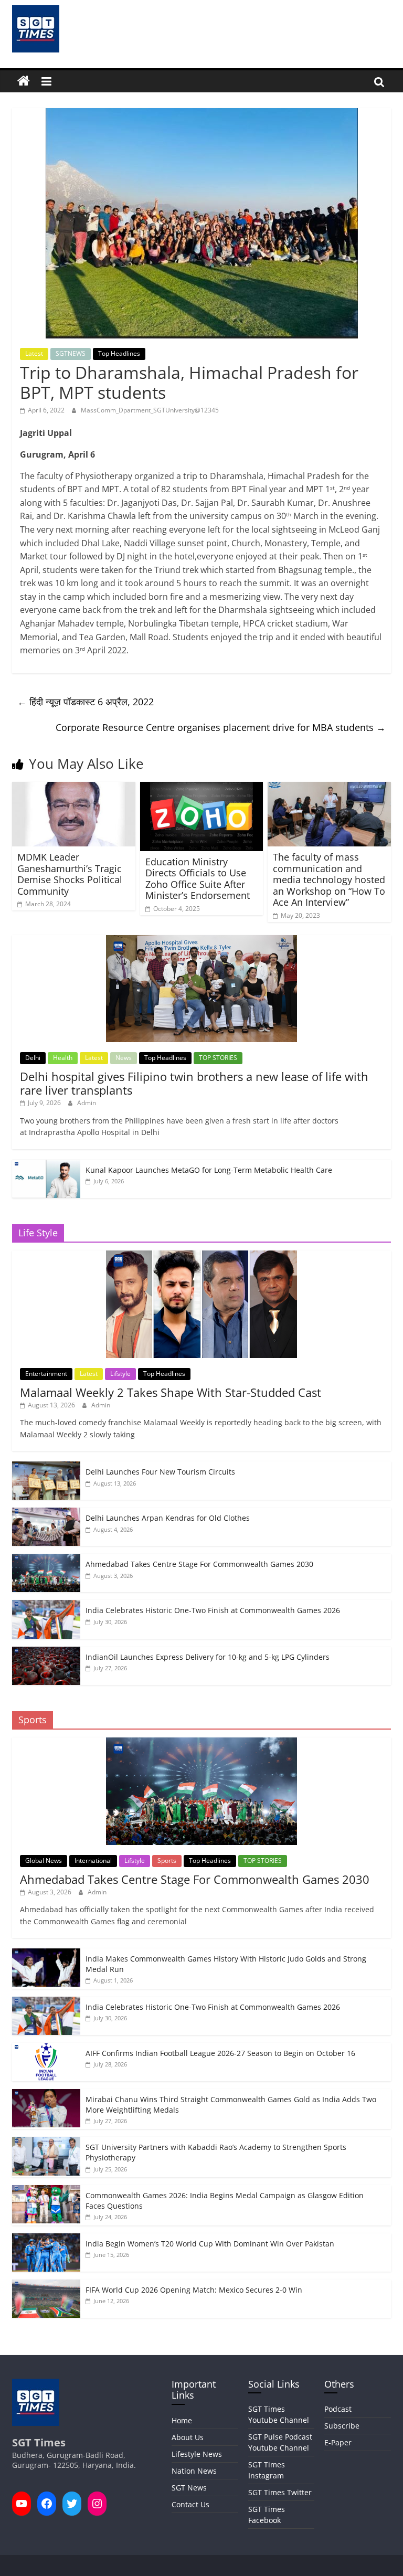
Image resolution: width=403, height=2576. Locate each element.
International (93, 1861)
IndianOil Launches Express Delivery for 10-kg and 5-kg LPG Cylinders (208, 1657)
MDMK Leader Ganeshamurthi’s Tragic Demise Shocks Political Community (70, 874)
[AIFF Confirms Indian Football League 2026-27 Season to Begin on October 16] (46, 2048)
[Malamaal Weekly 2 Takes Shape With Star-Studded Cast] (201, 1256)
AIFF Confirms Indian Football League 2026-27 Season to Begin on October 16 (220, 2053)
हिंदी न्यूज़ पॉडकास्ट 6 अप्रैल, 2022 (86, 702)
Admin (87, 1103)
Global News (44, 1861)
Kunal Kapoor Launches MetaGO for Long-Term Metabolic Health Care (209, 1170)
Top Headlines (119, 353)
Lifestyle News (197, 2454)
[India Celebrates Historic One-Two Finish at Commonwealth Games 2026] (46, 1605)
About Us (188, 2437)
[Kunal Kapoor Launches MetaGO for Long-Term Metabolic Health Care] (46, 1165)
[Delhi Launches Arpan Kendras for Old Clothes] (46, 1513)
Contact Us (190, 2504)
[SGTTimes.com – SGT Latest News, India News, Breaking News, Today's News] (24, 81)
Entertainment (46, 1374)
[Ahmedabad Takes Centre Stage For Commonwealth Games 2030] (46, 1559)
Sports (167, 1861)
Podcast (338, 2409)
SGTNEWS (71, 353)
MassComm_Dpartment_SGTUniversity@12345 (150, 410)
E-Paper (338, 2442)
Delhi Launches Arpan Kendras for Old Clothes (168, 1518)
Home (182, 2420)
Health (63, 1058)
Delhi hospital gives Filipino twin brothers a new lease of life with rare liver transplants (194, 1083)
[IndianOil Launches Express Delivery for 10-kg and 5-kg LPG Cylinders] (46, 1652)
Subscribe (342, 2426)
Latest (34, 353)
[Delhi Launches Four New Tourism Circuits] (46, 1467)
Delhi (33, 1058)
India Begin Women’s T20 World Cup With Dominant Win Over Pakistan (210, 2244)
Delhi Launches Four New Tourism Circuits (160, 1472)
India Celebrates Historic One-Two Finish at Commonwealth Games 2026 (213, 1610)
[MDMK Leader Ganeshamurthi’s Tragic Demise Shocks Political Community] (74, 788)
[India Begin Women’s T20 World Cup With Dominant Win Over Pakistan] (46, 2239)
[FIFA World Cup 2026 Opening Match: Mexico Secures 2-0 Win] (46, 2285)
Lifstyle (120, 1374)
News (124, 1058)
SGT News (189, 2488)
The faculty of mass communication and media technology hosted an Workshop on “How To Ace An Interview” (329, 879)
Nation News (194, 2471)
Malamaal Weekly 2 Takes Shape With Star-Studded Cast (171, 1392)
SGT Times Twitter (280, 2492)
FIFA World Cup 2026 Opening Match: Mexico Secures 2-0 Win (194, 2290)
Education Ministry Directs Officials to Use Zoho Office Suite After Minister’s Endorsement (198, 879)
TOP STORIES (218, 1058)
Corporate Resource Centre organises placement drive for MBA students (221, 727)
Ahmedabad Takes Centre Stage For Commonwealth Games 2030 (199, 1564)
